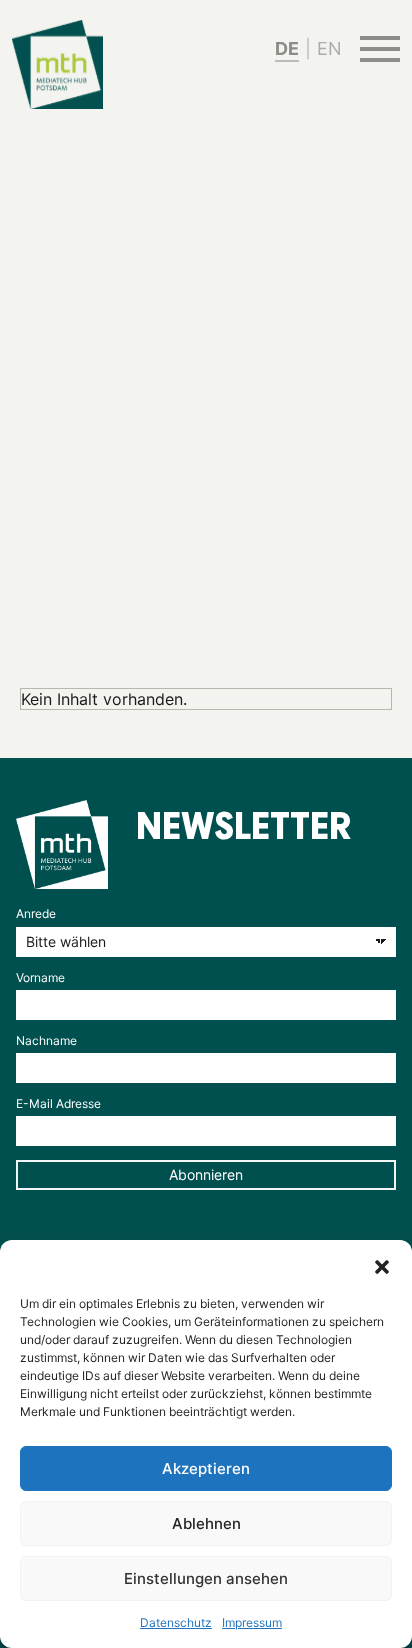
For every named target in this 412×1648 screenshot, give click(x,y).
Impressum (252, 1622)
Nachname (46, 1040)
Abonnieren (206, 1174)
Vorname (40, 977)
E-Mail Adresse (58, 1103)
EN (329, 49)
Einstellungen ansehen (206, 1578)
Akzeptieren (206, 1468)
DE (287, 49)
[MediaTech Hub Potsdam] (62, 844)
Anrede (36, 913)
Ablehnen (206, 1523)
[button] (382, 1265)
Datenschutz (176, 1622)
